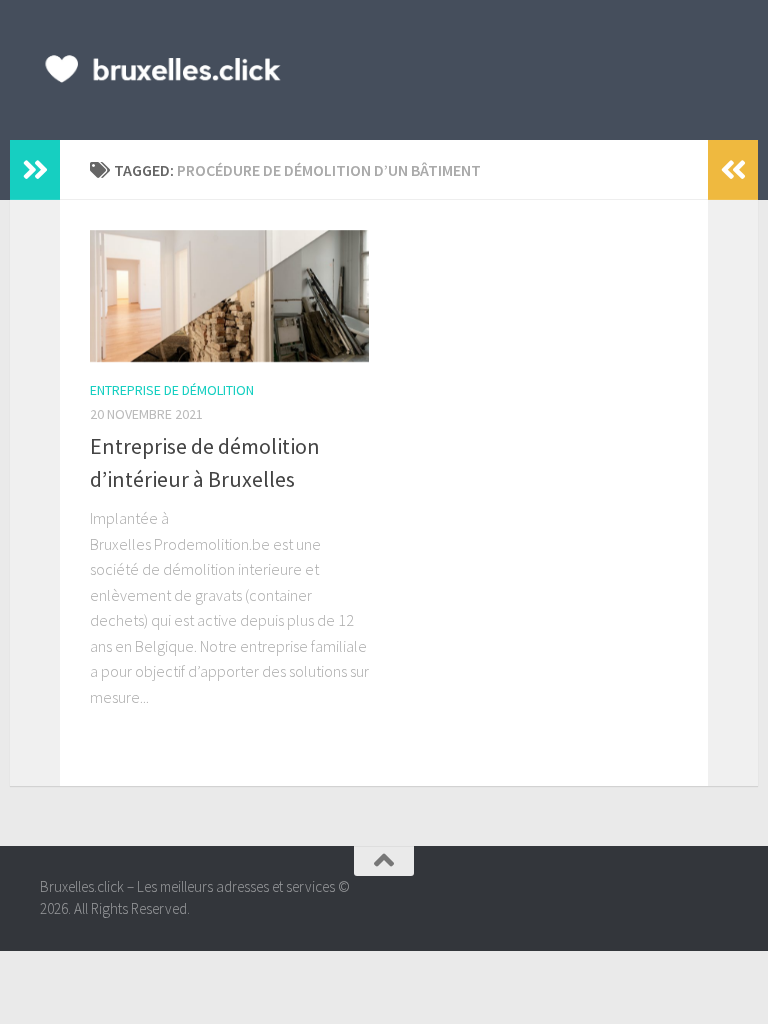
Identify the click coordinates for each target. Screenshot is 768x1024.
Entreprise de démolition (172, 390)
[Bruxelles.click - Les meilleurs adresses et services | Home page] (163, 70)
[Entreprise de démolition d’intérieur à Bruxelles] (229, 296)
